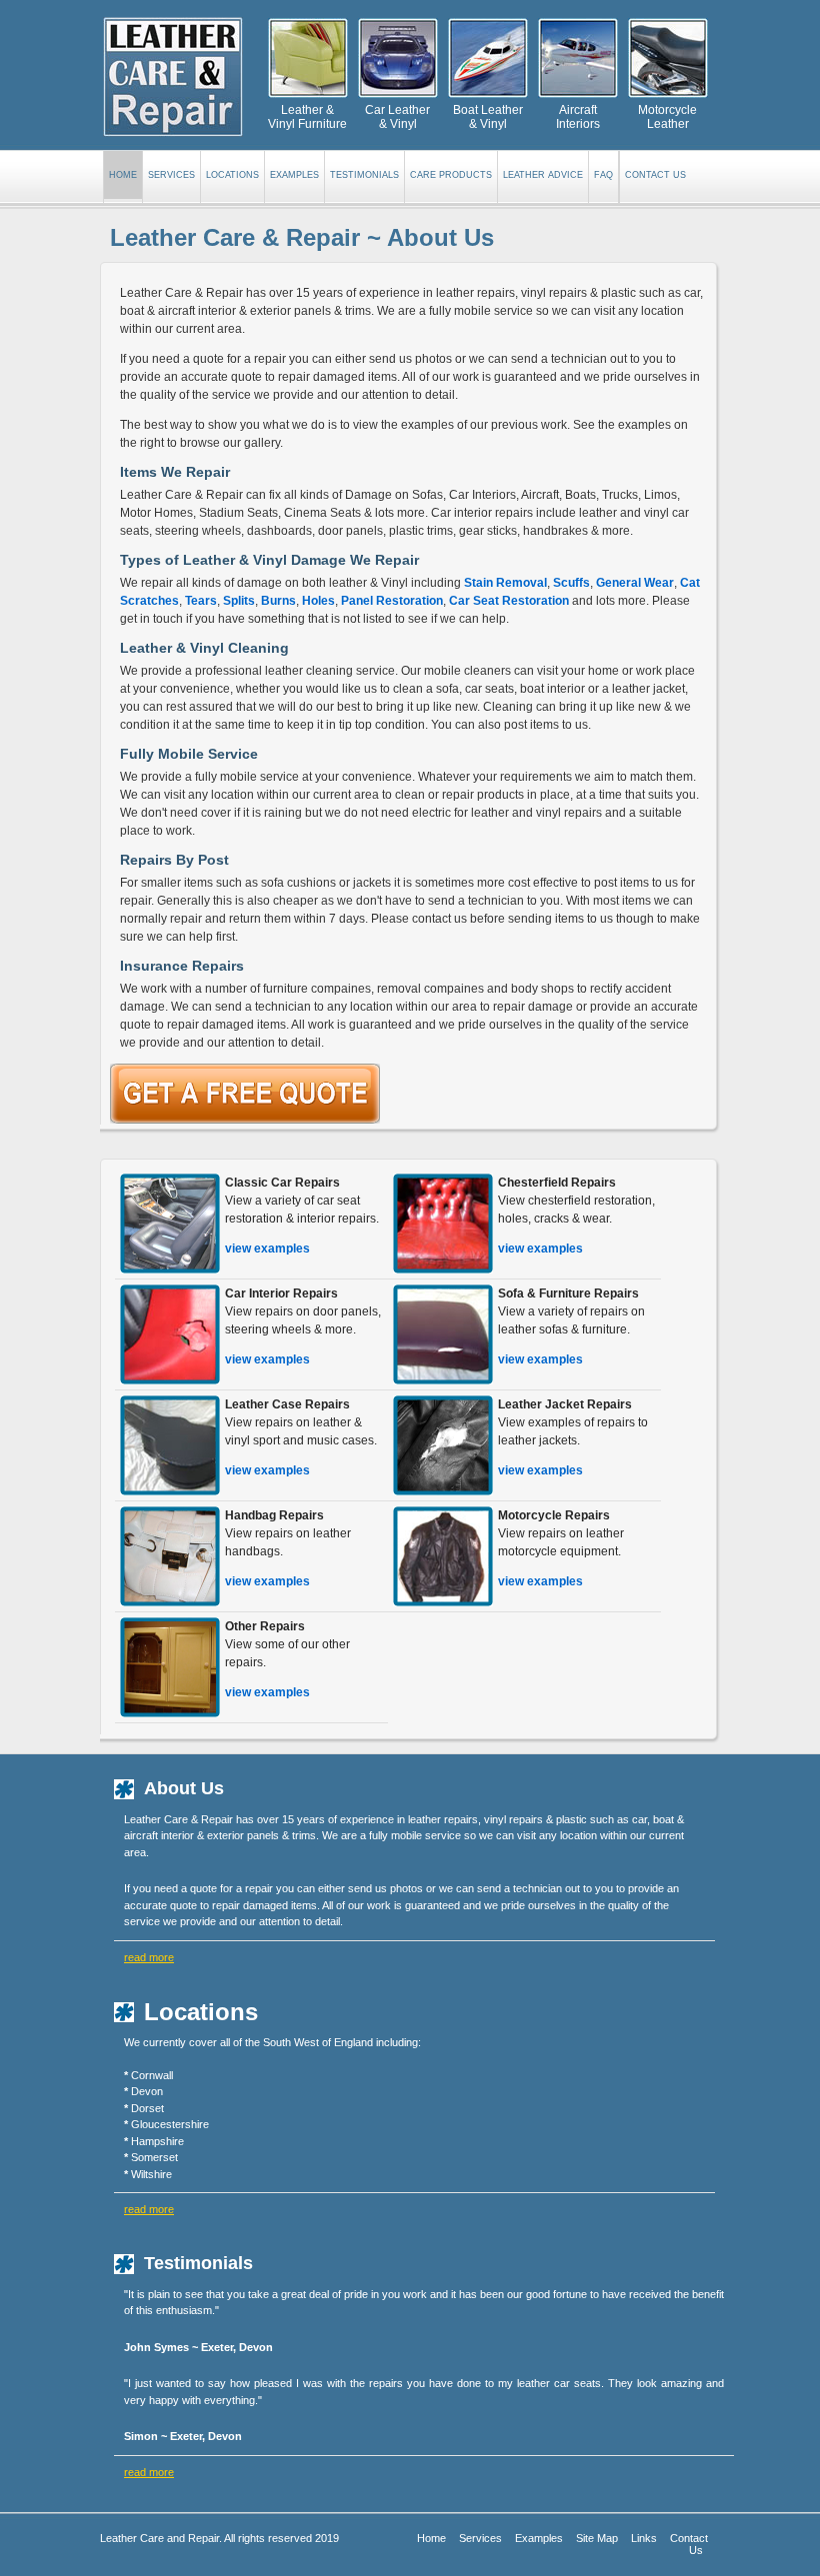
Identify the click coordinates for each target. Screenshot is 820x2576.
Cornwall (152, 2075)
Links (644, 2538)
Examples (539, 2538)
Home (123, 175)
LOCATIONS (232, 175)
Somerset (154, 2157)
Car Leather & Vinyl (397, 117)
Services (480, 2538)
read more (149, 1957)
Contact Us (655, 175)
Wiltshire (151, 2174)
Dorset (147, 2108)
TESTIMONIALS (364, 175)
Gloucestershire (170, 2124)
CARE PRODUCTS (451, 175)
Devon (147, 2091)
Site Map (597, 2538)
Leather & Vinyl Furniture (307, 117)
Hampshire (157, 2141)
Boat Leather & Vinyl (488, 117)
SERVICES (171, 175)
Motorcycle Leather (667, 117)
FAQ (603, 175)
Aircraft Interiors (578, 117)
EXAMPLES (294, 175)
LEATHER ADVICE (543, 175)
